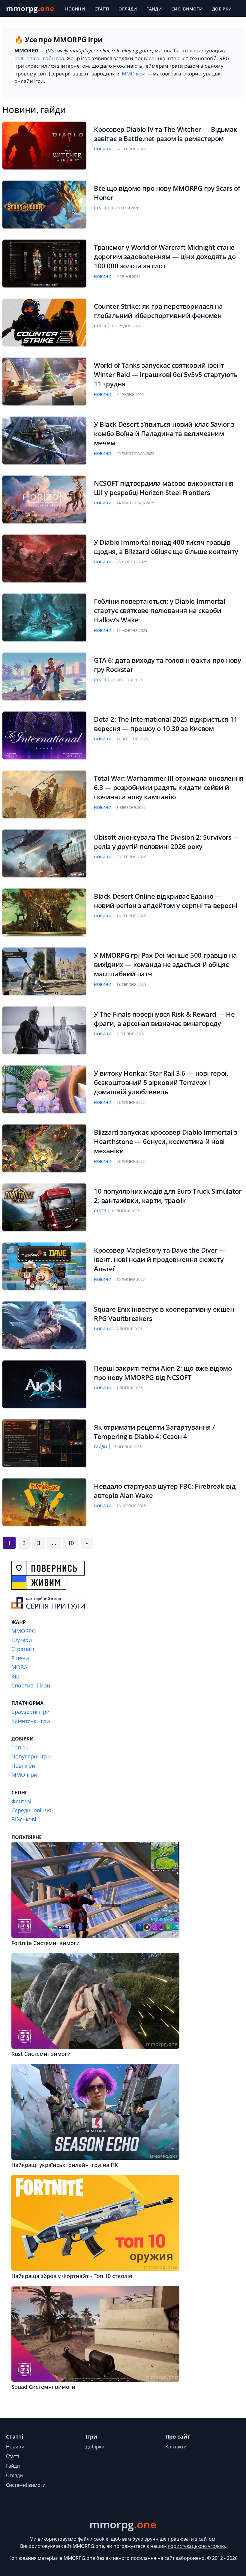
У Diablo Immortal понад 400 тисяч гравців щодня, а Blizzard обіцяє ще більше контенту (166, 547)
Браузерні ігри (30, 1712)
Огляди (128, 9)
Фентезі (21, 1801)
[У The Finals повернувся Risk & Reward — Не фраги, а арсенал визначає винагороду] (44, 1030)
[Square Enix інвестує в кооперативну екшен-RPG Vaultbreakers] (44, 1325)
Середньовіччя (31, 1810)
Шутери (22, 1640)
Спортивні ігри (31, 1685)
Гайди (154, 9)
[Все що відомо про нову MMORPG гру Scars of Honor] (44, 205)
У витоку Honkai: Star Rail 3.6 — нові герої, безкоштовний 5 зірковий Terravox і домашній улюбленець (161, 1083)
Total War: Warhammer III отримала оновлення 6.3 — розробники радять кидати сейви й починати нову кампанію (169, 788)
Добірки (222, 9)
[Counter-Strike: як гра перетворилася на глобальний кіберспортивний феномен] (44, 323)
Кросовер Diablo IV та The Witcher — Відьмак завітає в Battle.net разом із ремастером (166, 134)
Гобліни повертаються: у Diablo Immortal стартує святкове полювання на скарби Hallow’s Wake (159, 611)
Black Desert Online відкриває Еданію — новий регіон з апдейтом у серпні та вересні (166, 901)
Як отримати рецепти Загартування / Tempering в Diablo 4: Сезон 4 (154, 1432)
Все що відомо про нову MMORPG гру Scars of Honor (167, 193)
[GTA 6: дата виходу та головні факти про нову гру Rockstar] (44, 676)
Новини (75, 9)
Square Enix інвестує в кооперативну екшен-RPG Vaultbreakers (165, 1314)
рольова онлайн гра (39, 58)
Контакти (176, 2447)
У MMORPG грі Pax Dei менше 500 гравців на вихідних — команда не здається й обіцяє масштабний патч (165, 965)
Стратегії (23, 1649)
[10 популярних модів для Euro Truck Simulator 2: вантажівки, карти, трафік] (44, 1207)
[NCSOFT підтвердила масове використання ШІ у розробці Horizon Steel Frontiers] (44, 500)
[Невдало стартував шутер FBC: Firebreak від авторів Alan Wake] (44, 1502)
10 (71, 1543)
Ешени (20, 1658)
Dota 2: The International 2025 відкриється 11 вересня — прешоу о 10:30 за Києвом (166, 724)
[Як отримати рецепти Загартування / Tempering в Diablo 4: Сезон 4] (44, 1443)
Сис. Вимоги (187, 9)
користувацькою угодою (196, 2546)
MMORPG (24, 1631)
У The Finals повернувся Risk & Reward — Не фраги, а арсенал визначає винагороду (164, 1019)
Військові (24, 1819)
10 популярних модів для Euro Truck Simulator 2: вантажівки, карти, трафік (168, 1196)
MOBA (19, 1667)
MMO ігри (134, 74)
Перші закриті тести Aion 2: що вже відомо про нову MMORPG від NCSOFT (163, 1373)
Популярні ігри (31, 1756)
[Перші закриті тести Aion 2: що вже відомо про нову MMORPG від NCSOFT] (44, 1384)
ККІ (15, 1676)
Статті (102, 9)
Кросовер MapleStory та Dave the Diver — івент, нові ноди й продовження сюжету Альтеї (160, 1260)
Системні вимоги (26, 2485)
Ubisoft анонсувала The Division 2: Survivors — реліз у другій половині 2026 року (167, 842)
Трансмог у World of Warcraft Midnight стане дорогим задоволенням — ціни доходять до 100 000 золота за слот (165, 257)
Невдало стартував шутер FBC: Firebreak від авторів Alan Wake (165, 1491)
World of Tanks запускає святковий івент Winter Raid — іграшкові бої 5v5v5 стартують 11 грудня (166, 375)
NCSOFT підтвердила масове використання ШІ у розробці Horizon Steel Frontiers (164, 488)
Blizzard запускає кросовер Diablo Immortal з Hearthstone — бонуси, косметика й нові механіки (165, 1142)
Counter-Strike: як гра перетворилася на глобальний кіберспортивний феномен (158, 311)
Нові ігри (23, 1766)
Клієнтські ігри (31, 1721)
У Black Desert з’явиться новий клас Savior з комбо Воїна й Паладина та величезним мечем (164, 434)
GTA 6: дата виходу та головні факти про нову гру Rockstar (167, 665)
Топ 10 (20, 1747)
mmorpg (30, 8)
